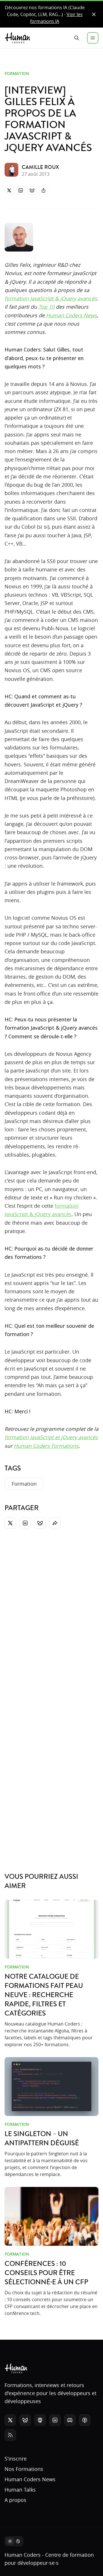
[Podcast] (85, 2420)
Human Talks (20, 2490)
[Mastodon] (40, 2420)
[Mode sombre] (14, 2541)
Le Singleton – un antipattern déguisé (42, 2139)
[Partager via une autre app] (43, 190)
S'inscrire (16, 2459)
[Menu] (93, 38)
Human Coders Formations (46, 1446)
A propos (15, 2500)
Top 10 (46, 307)
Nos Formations (24, 2469)
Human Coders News (72, 315)
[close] (94, 14)
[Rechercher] (77, 38)
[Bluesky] (32, 190)
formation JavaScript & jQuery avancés (51, 298)
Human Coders (23, 2555)
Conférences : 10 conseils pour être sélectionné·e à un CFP (46, 2273)
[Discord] (70, 2420)
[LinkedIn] (21, 190)
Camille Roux (40, 167)
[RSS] (10, 2435)
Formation (17, 73)
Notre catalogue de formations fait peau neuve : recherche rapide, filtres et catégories (44, 1995)
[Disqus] (51, 1614)
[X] (9, 190)
